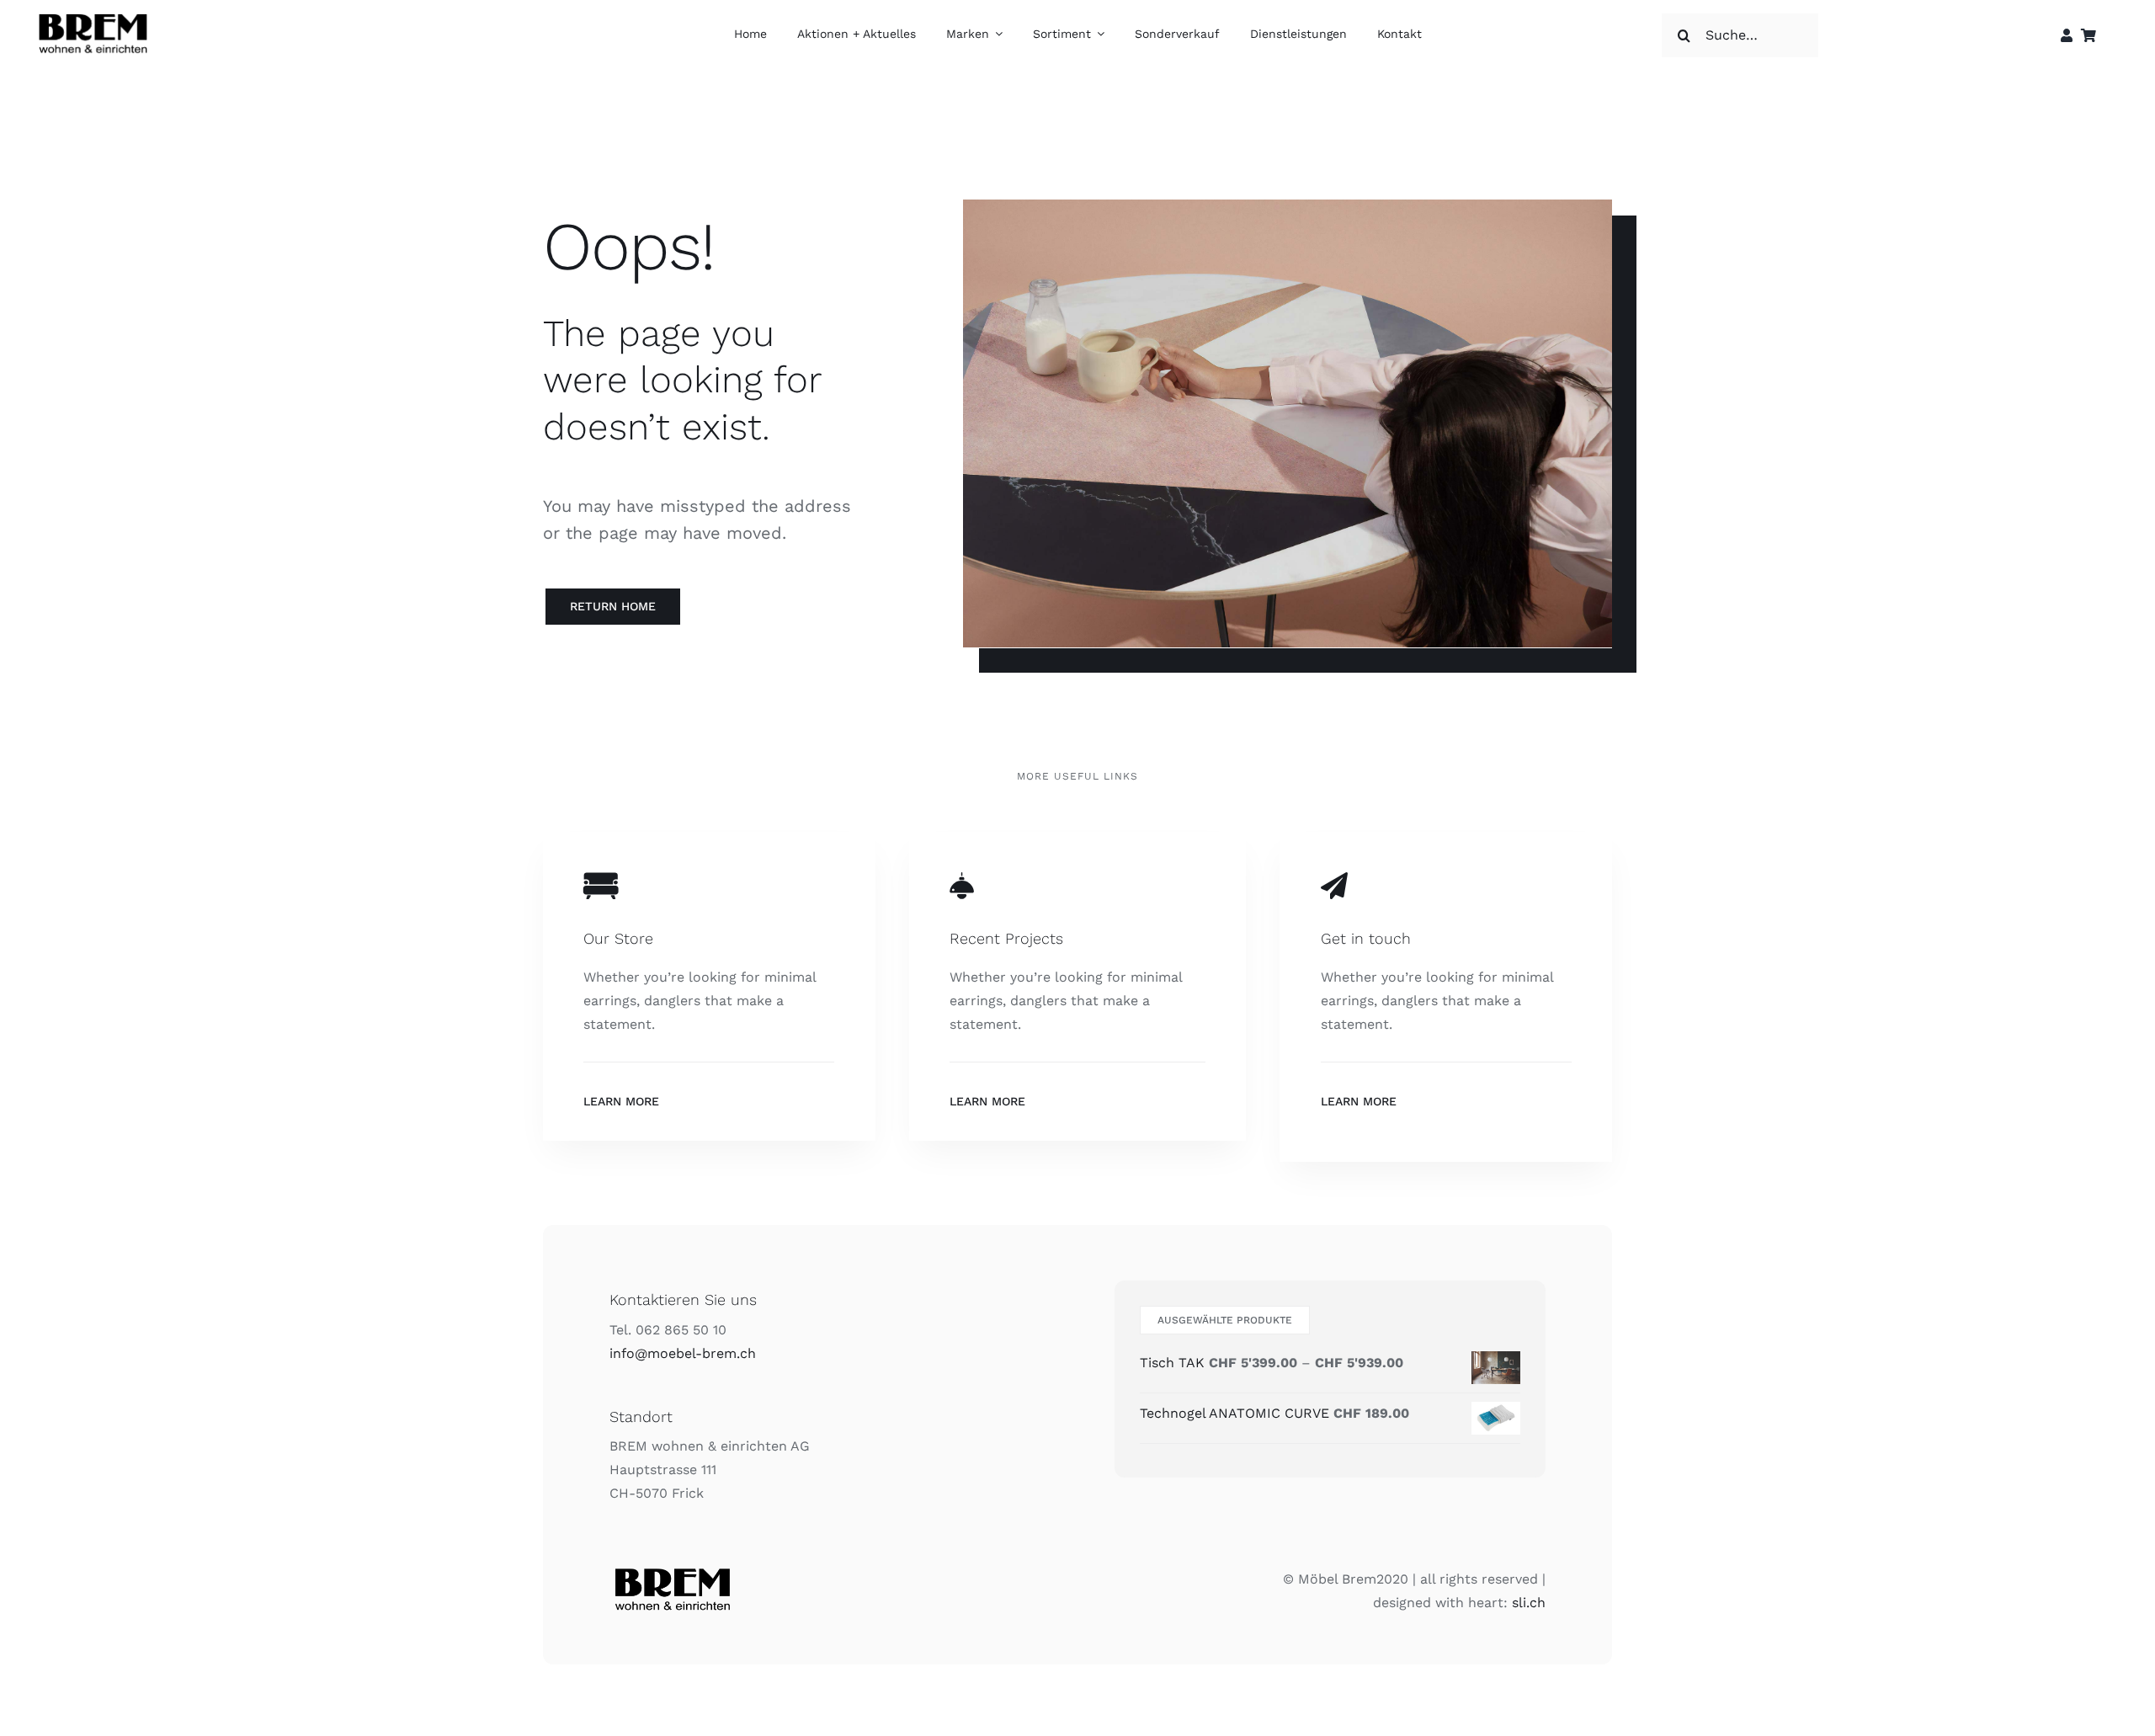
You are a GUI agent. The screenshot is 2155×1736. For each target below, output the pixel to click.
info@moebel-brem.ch (683, 1353)
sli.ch (1529, 1603)
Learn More (621, 1101)
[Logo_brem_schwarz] (93, 14)
